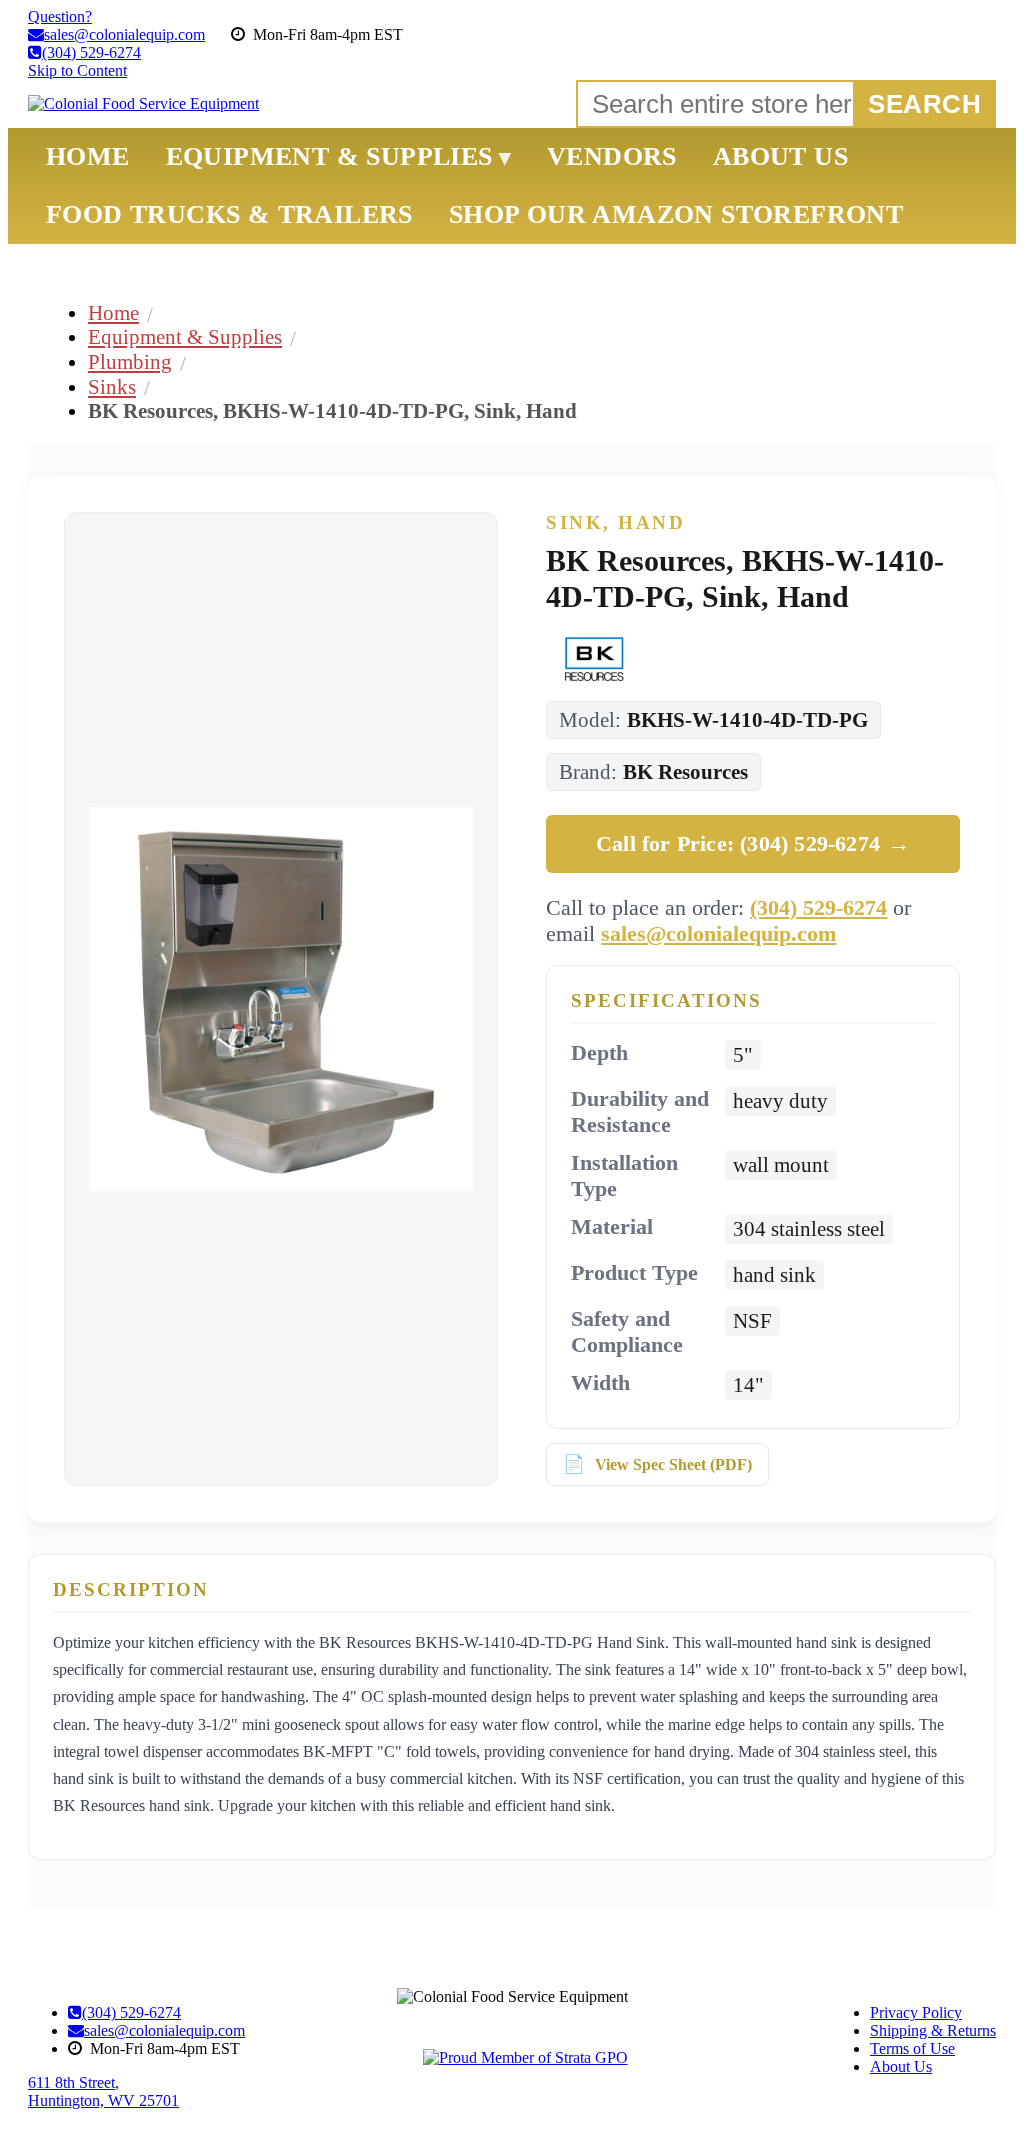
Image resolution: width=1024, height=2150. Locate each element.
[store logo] (143, 104)
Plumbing (130, 361)
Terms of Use (912, 2048)
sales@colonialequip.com (718, 933)
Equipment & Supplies (185, 336)
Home (113, 312)
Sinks (112, 386)
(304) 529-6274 (818, 907)
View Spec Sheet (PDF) (673, 1464)
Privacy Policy (916, 2012)
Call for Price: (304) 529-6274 (753, 843)
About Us (901, 2066)
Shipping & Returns (933, 2030)
